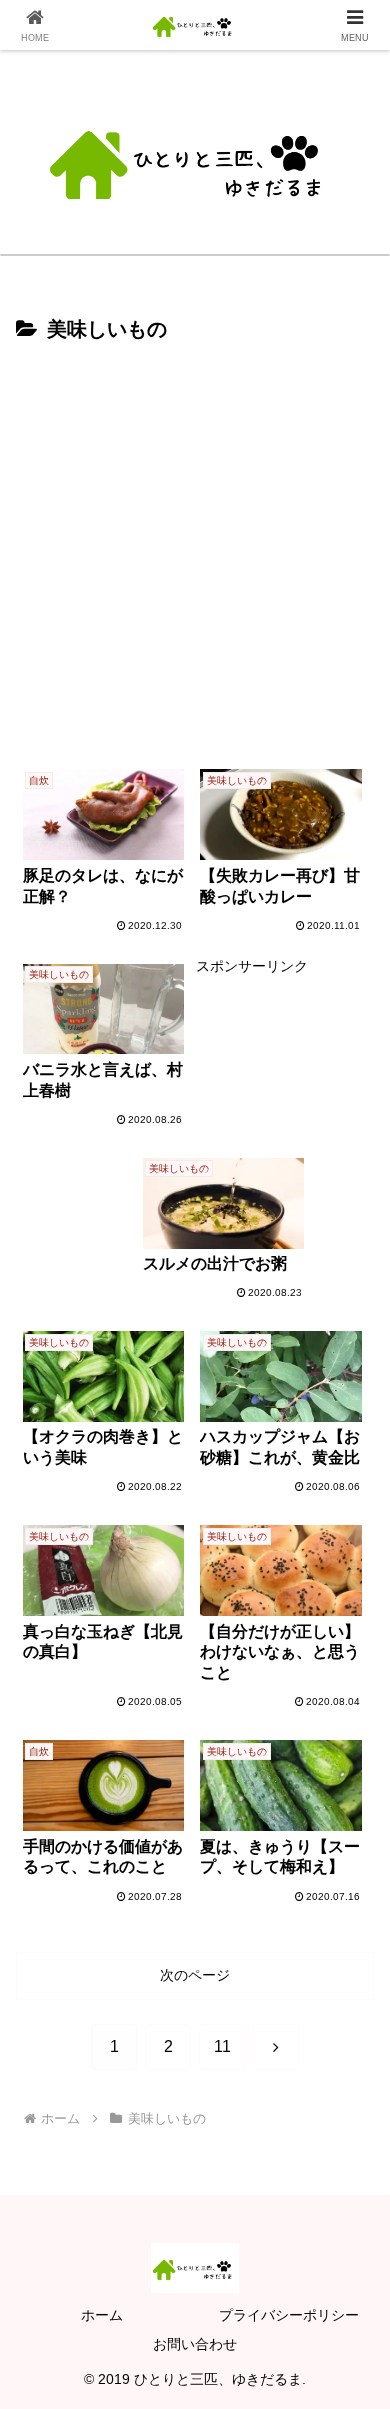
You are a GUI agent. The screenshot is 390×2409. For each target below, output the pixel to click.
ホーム (102, 2315)
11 (222, 2046)
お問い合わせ (195, 2344)
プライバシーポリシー (289, 2315)
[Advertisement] (195, 553)
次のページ (195, 1975)
